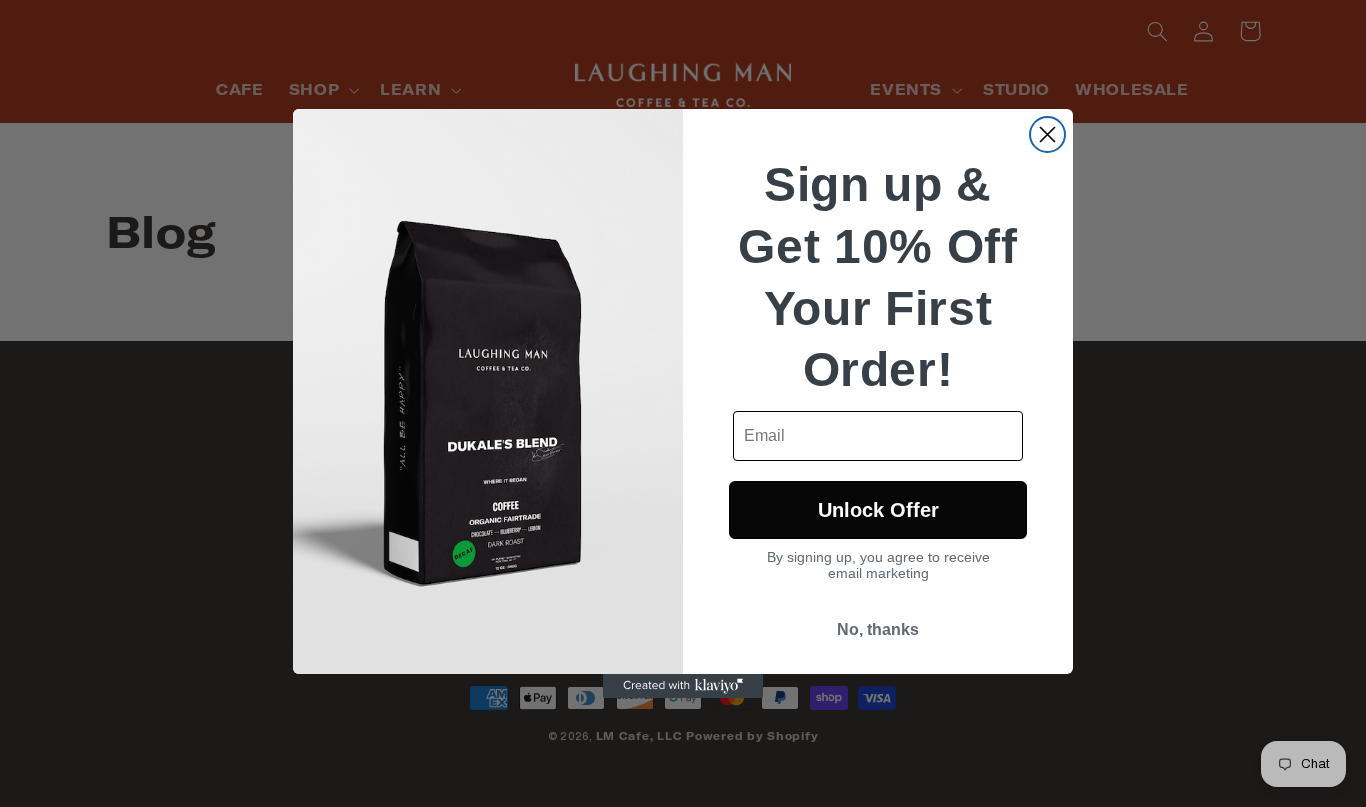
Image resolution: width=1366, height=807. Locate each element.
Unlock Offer (878, 510)
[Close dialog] (1047, 134)
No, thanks (878, 629)
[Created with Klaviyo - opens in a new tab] (683, 686)
